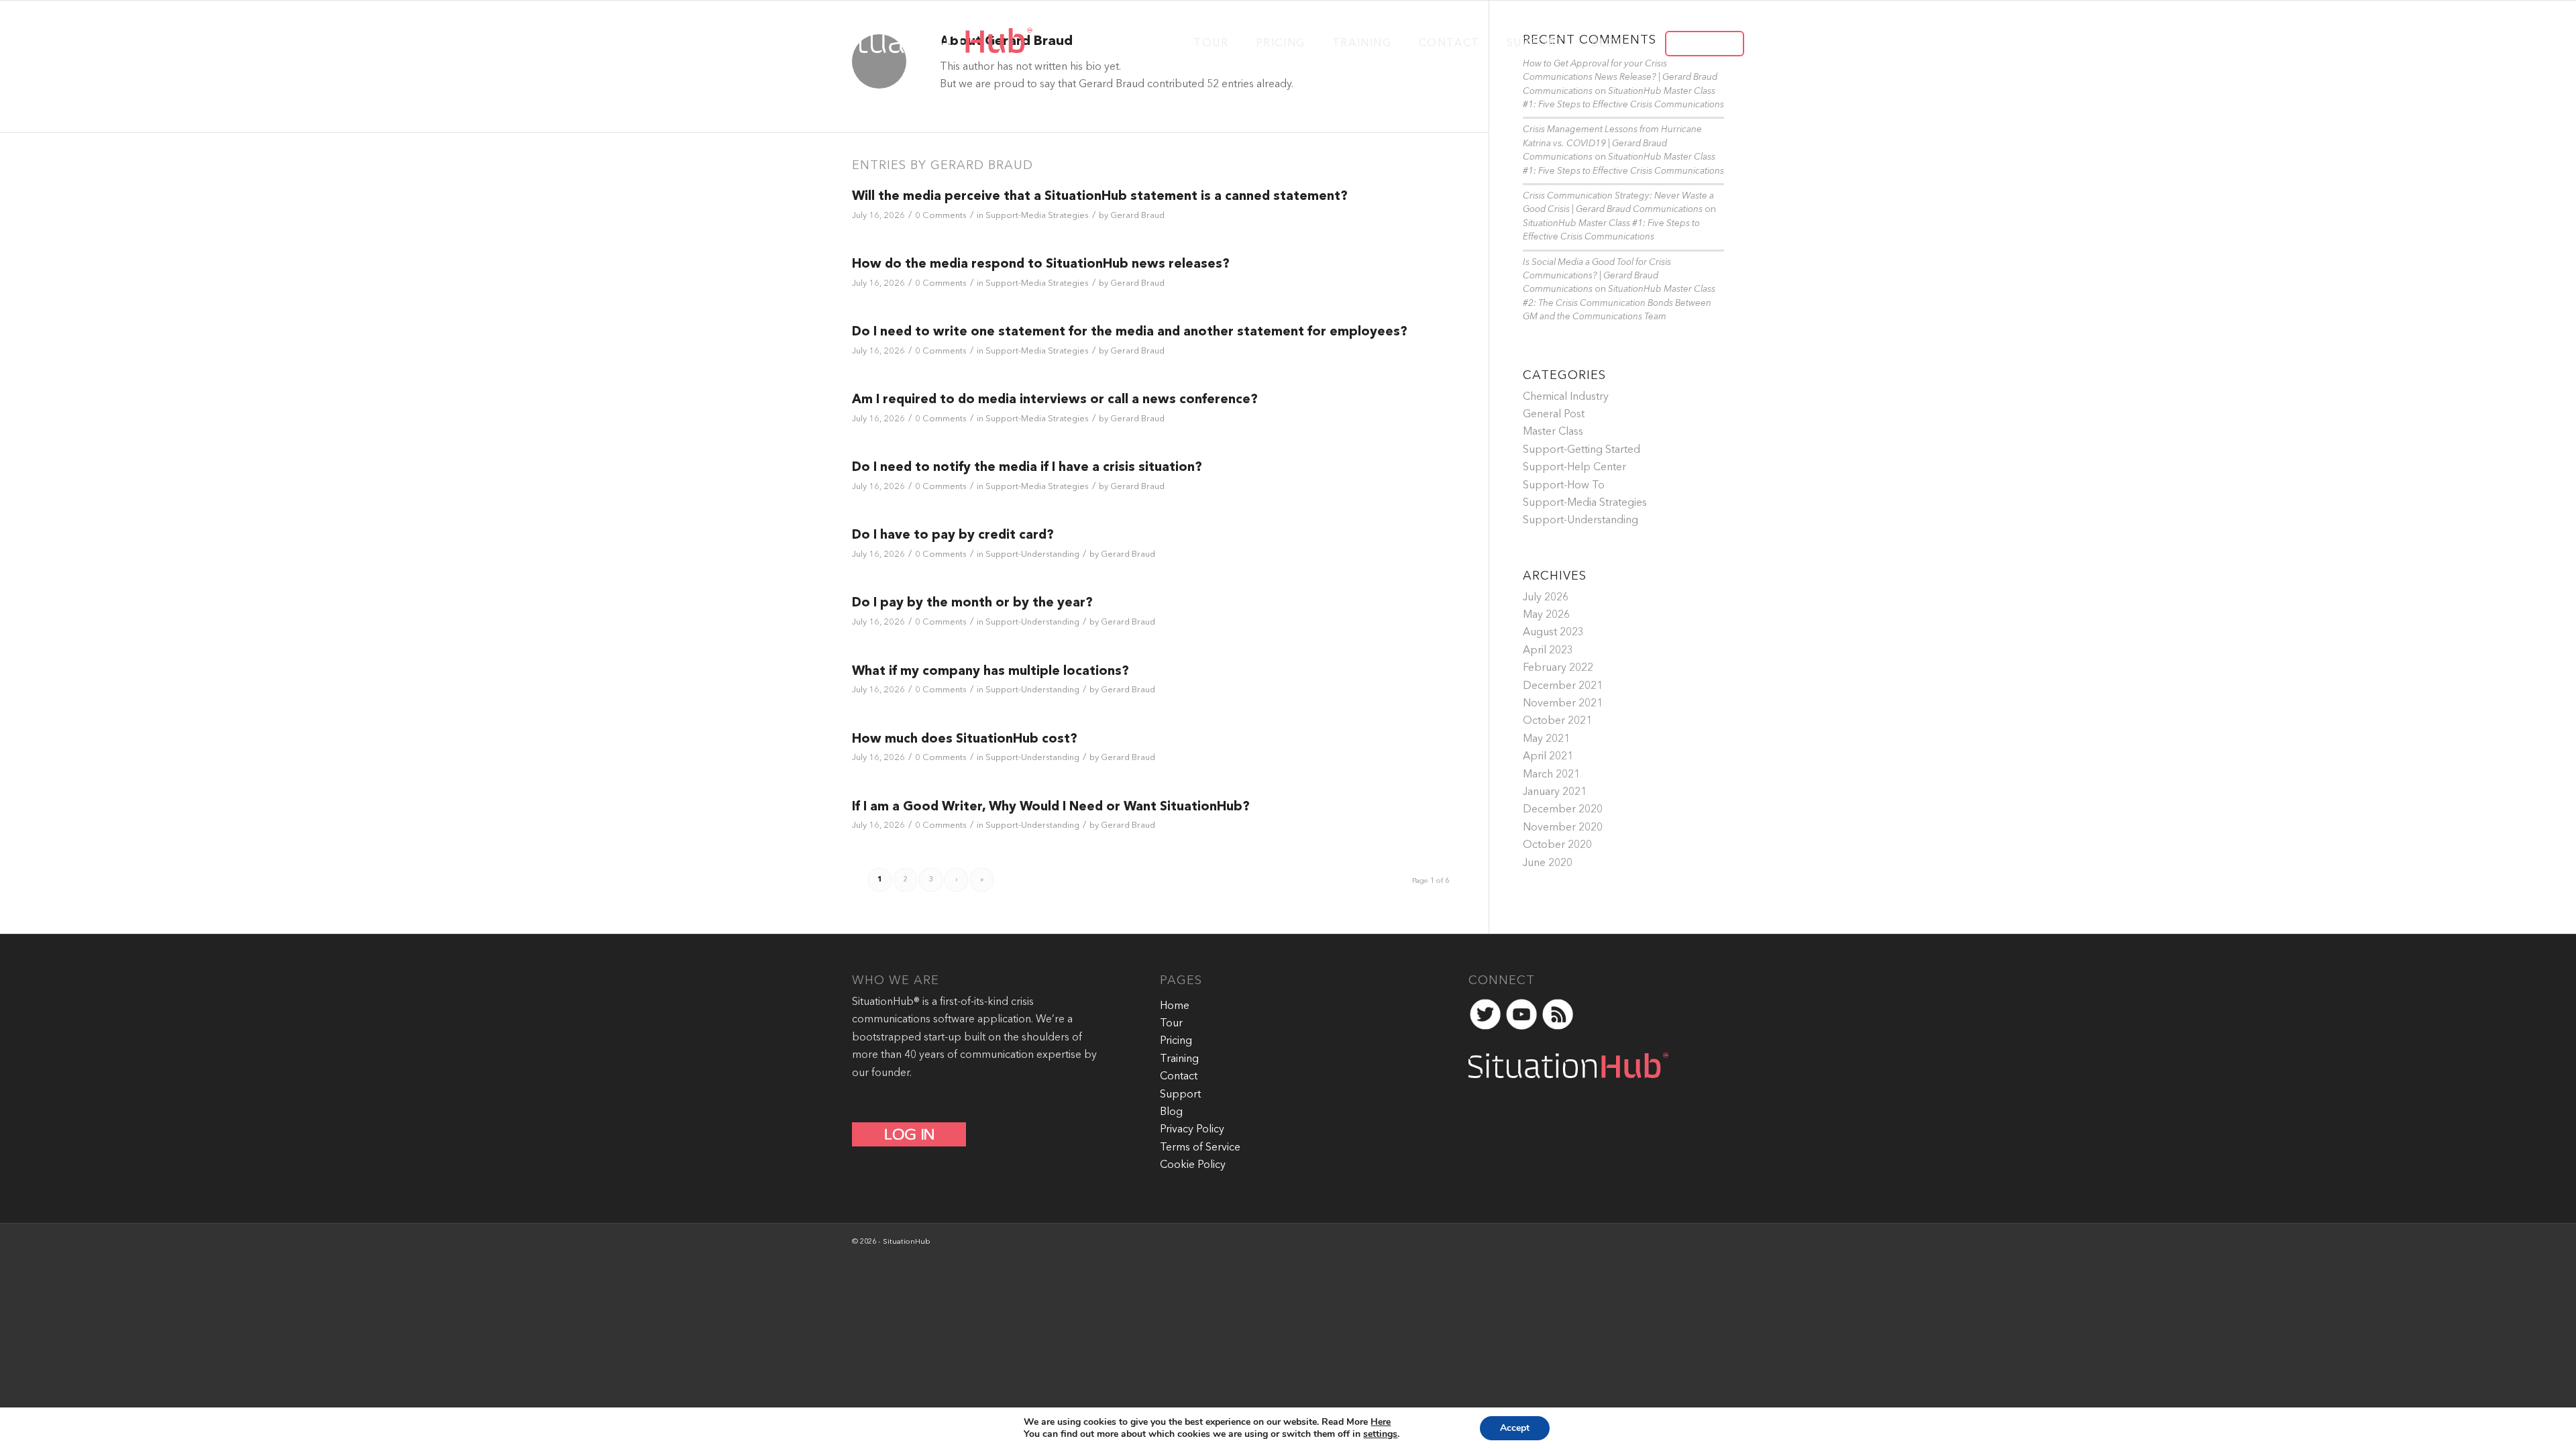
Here (1381, 1422)
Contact (1179, 1077)
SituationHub (907, 1242)
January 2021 (1555, 792)
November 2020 (1563, 828)
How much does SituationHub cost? (965, 740)
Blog (1171, 1112)
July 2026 (1546, 598)
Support (1180, 1095)
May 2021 (1546, 739)
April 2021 (1548, 757)
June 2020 (1548, 863)
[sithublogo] (927, 42)
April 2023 (1548, 651)
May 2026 (1546, 615)
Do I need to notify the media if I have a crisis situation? (1027, 468)
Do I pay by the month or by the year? (972, 603)
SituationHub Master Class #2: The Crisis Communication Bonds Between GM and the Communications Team (1619, 303)
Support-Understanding (1032, 554)
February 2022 (1558, 668)
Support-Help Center (1574, 468)
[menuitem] (1211, 42)
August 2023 (1553, 633)
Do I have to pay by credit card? (953, 536)
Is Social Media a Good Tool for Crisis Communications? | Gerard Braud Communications (1597, 276)
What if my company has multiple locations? (990, 672)
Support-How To (1564, 486)
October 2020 (1557, 845)
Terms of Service (1200, 1148)
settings (1380, 1434)
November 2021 (1563, 704)
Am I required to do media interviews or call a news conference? (1055, 400)
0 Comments (941, 216)
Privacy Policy (1192, 1130)
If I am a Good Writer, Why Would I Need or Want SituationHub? (1051, 807)
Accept (1515, 1428)
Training (1179, 1059)
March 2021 (1551, 775)
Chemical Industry (1566, 397)
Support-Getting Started (1581, 450)
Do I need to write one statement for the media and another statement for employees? (1130, 332)
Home (1175, 1006)
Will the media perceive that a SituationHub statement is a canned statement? (1100, 197)
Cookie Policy (1193, 1165)
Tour (1171, 1024)
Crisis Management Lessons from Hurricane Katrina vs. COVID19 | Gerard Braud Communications (1612, 144)
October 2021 (1557, 721)
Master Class (1553, 432)
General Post (1554, 415)
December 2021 (1563, 686)
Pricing (1176, 1041)
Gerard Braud (1137, 216)
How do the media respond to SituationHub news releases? (1041, 265)
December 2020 (1563, 810)
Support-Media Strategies (1037, 216)
